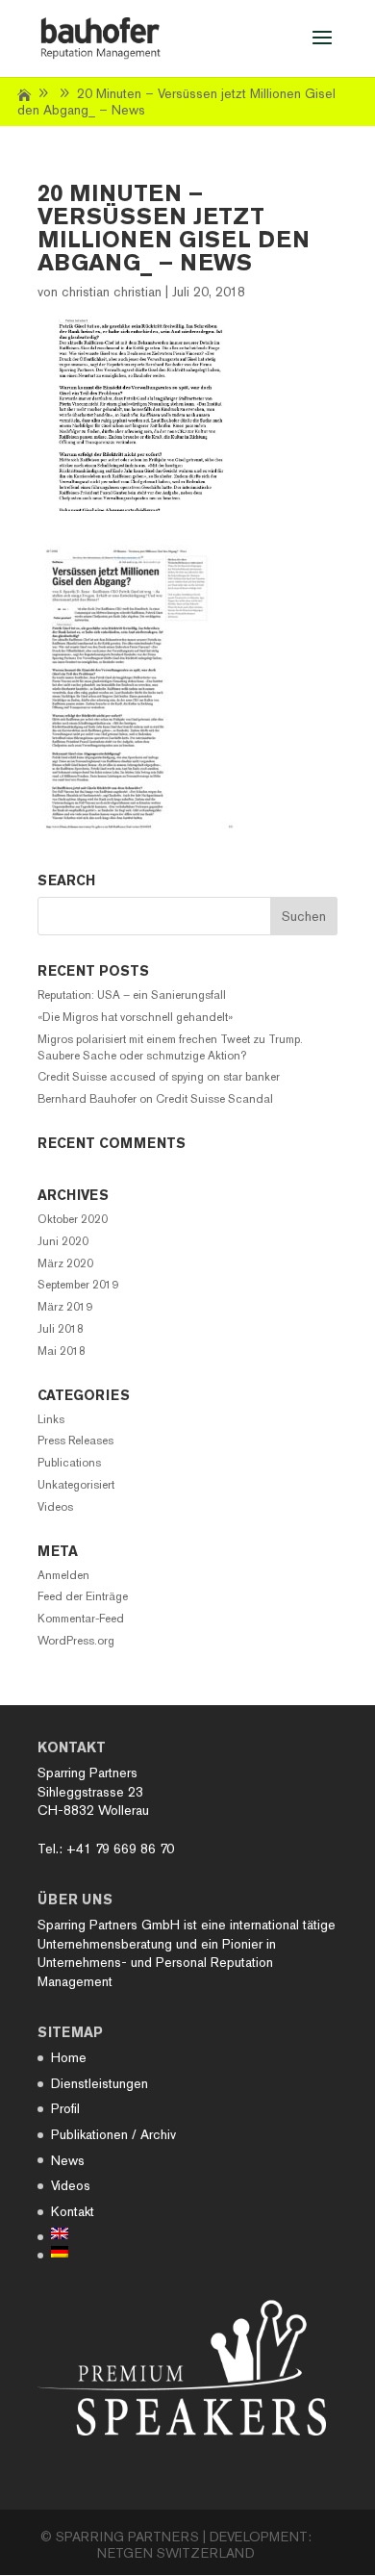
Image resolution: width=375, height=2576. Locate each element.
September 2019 (78, 1285)
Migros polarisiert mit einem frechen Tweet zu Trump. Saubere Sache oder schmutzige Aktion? (170, 1047)
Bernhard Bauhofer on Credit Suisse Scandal (155, 1099)
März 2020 (65, 1263)
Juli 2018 (61, 1329)
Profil (65, 2108)
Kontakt (73, 2211)
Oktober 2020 (73, 1219)
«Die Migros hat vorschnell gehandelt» (135, 1017)
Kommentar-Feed (81, 1619)
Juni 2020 (63, 1241)
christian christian (112, 292)
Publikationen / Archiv (113, 2134)
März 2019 (65, 1307)
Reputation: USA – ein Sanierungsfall (132, 995)
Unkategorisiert (76, 1485)
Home (69, 2057)
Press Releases (75, 1441)
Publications (69, 1463)
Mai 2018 (62, 1351)
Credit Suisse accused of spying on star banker (159, 1077)
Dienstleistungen (100, 2083)
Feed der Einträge (83, 1596)
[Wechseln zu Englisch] (113, 2233)
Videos (55, 1507)
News (68, 2160)
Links (51, 1419)
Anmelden (63, 1575)
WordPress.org (76, 1641)
